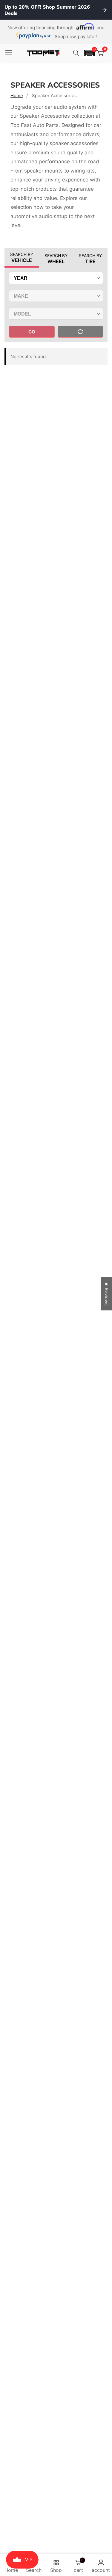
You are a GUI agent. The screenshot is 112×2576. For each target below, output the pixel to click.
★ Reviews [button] (106, 1294)
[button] (89, 53)
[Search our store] (77, 53)
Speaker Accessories (54, 96)
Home (17, 96)
